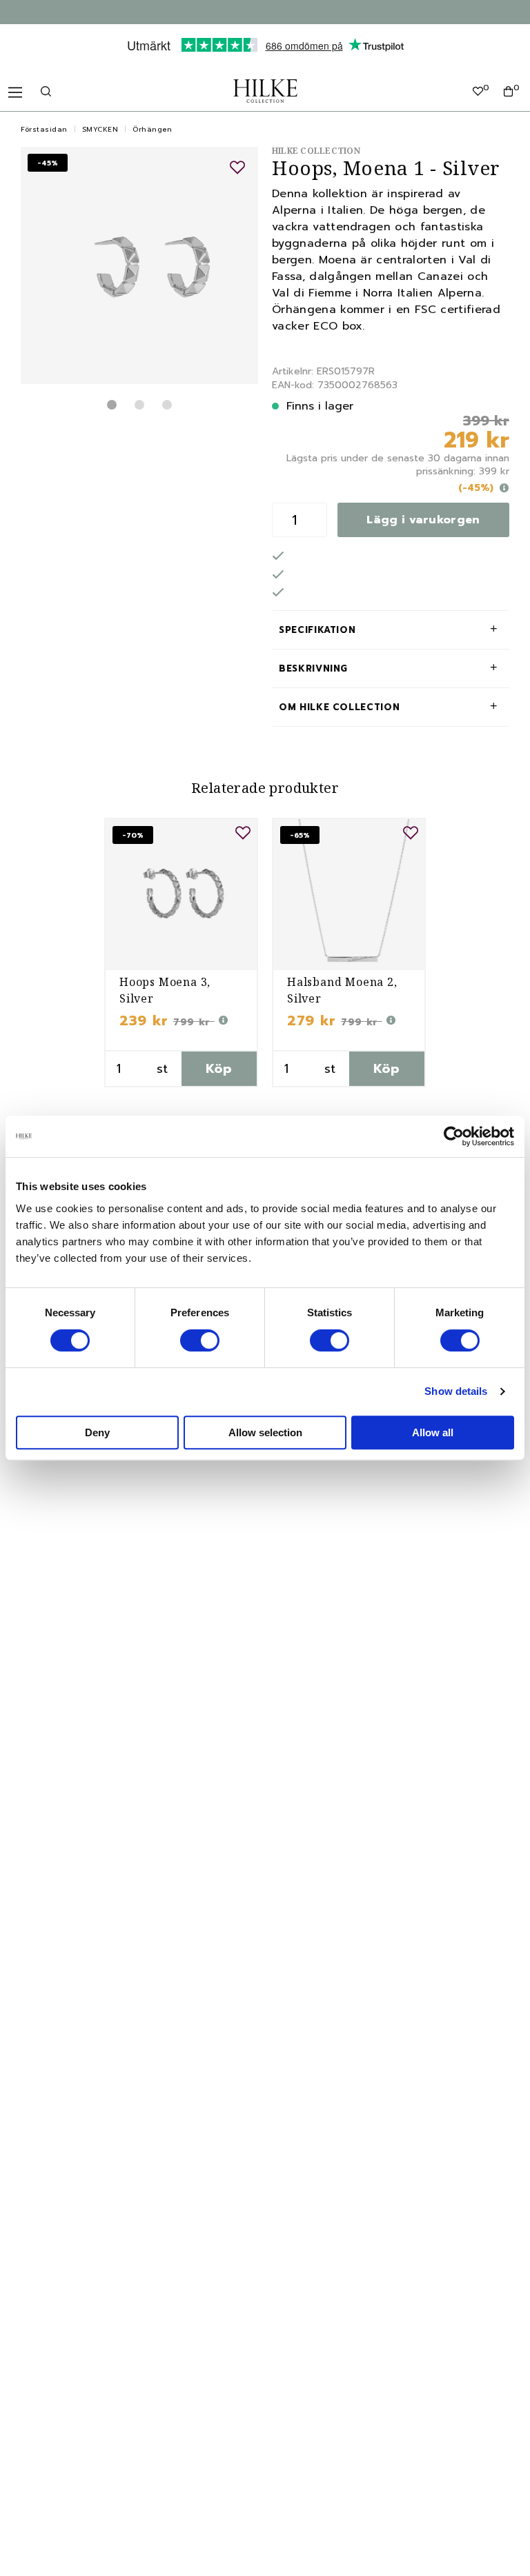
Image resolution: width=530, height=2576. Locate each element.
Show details (456, 1391)
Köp (219, 1069)
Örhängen (152, 129)
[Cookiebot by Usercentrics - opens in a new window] (454, 1136)
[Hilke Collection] (265, 91)
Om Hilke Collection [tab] (339, 707)
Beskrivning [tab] (313, 668)
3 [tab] (167, 405)
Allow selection (265, 1432)
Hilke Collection (316, 151)
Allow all (433, 1432)
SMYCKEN (100, 129)
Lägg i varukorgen (423, 520)
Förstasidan (44, 129)
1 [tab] (112, 405)
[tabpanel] (139, 265)
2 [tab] (139, 405)
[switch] (200, 1340)
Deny (97, 1432)
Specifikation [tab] (317, 630)
